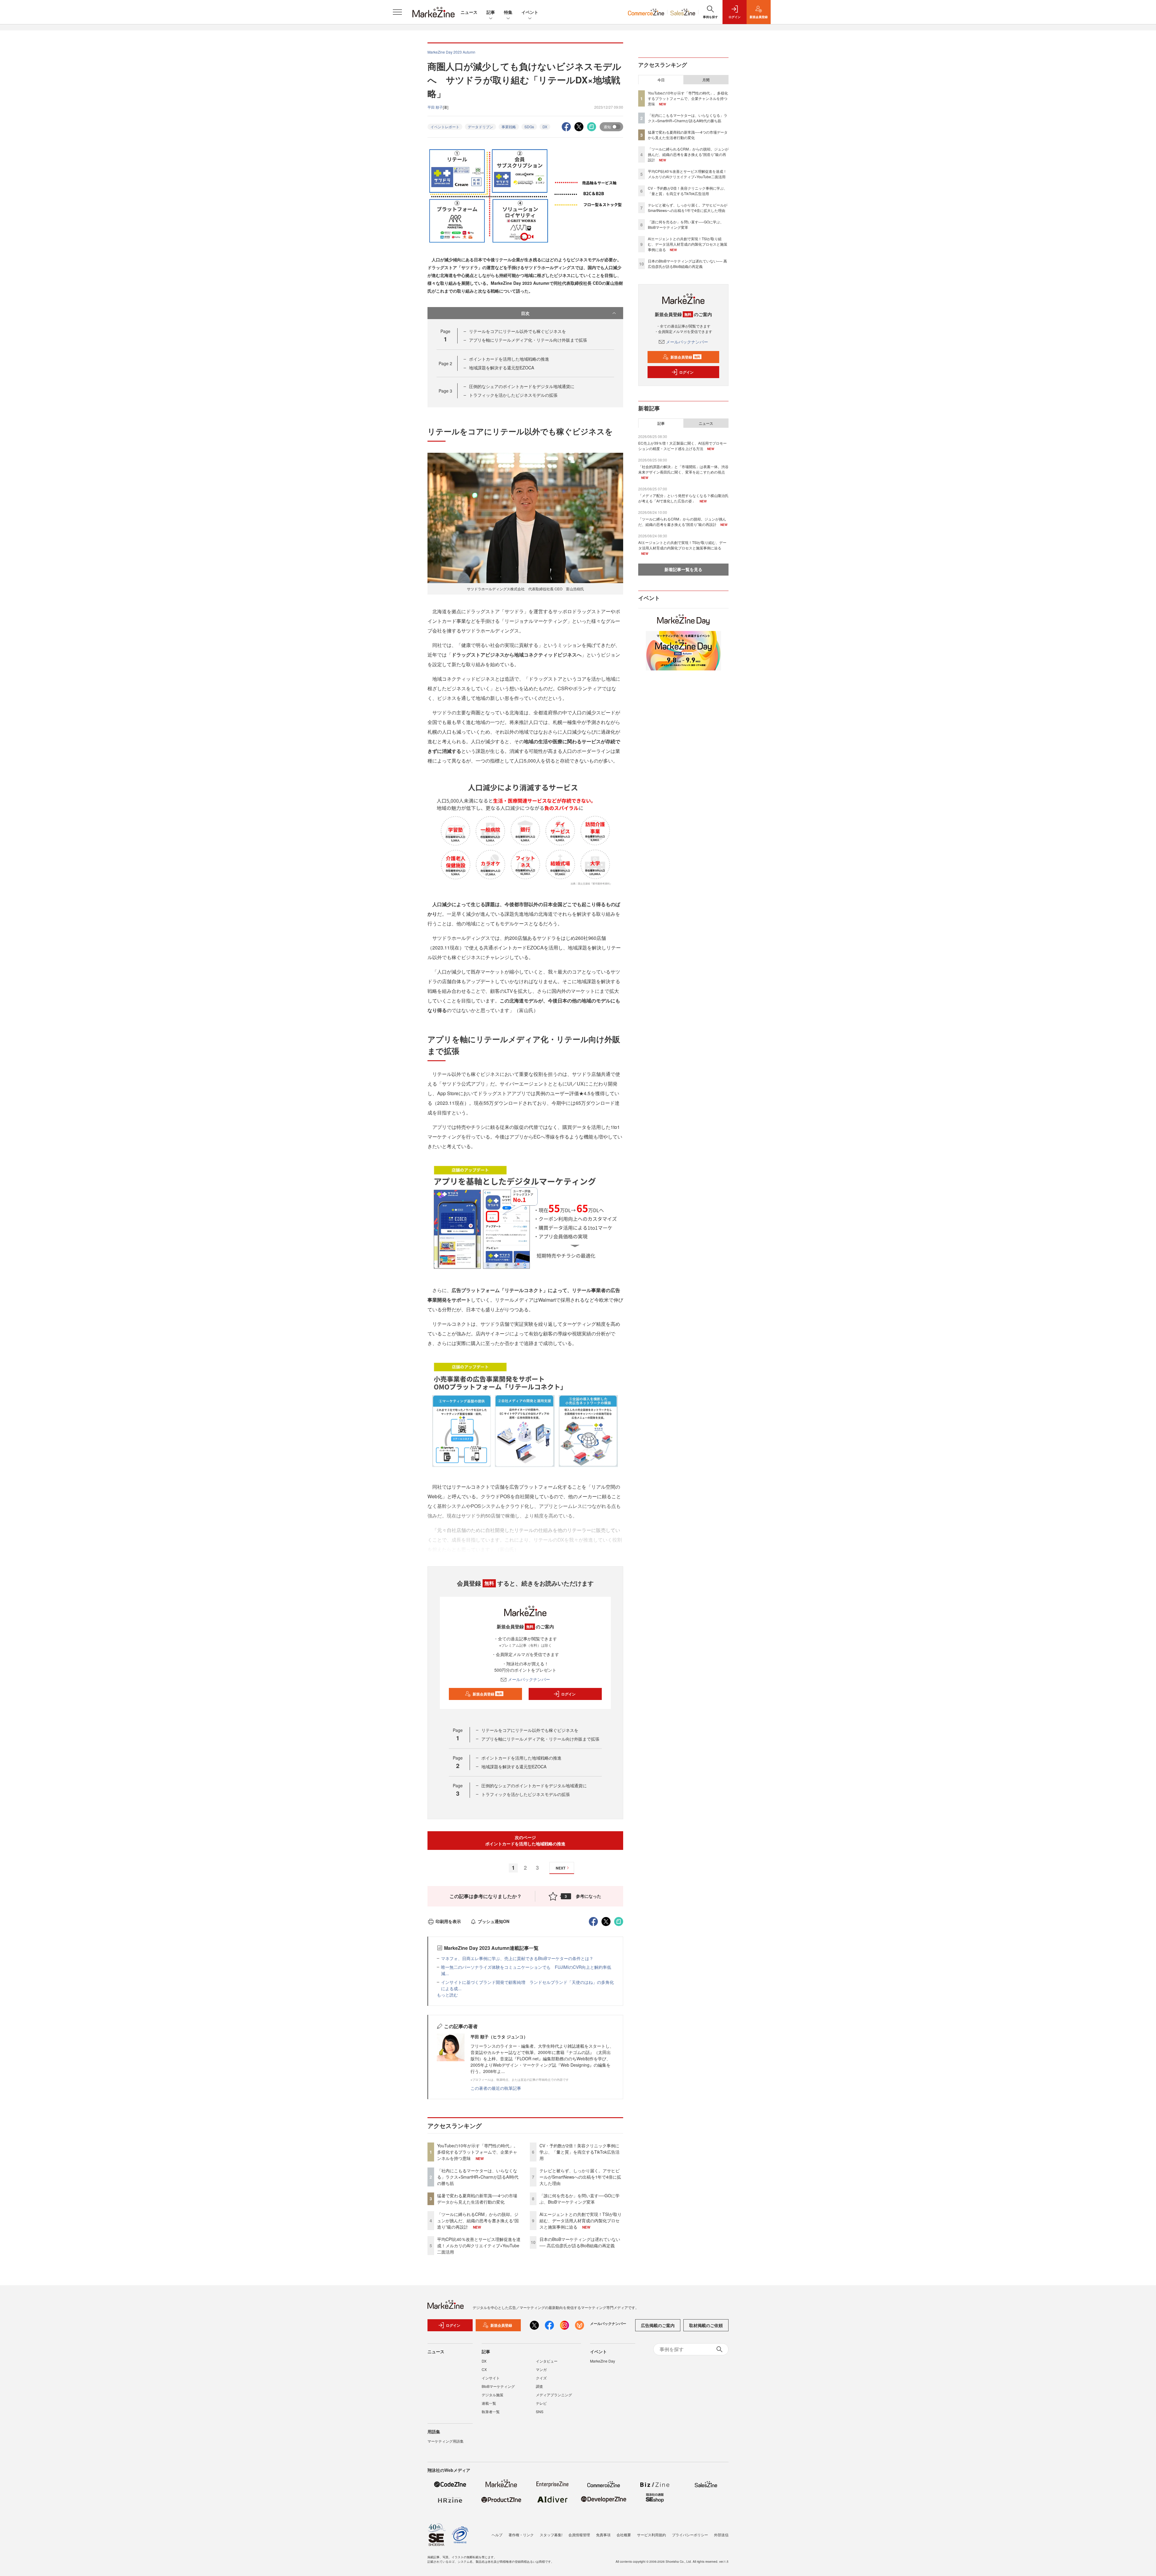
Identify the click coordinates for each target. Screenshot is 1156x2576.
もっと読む (447, 1995)
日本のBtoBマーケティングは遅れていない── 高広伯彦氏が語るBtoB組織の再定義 (580, 2242)
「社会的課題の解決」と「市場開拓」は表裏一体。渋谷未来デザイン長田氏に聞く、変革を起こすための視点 (683, 469)
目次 (525, 313)
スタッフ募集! (551, 2535)
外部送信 (721, 2535)
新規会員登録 (488, 1694)
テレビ (541, 2403)
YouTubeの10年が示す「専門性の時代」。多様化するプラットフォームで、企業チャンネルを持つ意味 (477, 2152)
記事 (491, 12)
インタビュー (547, 2361)
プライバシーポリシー (690, 2535)
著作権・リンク (521, 2535)
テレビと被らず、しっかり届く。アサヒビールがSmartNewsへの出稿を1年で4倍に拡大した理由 (580, 2177)
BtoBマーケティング (498, 2386)
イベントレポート (445, 127)
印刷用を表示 (448, 1921)
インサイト (491, 2378)
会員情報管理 (579, 2535)
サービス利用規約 (651, 2535)
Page (445, 363)
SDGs (529, 127)
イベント (530, 12)
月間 (706, 80)
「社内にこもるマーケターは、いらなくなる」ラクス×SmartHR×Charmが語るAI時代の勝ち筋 (478, 2177)
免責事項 (603, 2535)
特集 (508, 12)
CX (484, 2369)
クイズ (541, 2378)
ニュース (469, 12)
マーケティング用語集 (446, 2441)
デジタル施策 (493, 2395)
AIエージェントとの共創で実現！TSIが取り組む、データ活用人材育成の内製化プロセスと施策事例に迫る (581, 2220)
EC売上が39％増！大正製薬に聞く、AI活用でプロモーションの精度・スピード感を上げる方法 (682, 446)
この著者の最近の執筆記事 (496, 2088)
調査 (539, 2386)
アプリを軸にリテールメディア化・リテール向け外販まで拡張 (528, 340)
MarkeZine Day (603, 2361)
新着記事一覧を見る (683, 569)
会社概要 (624, 2535)
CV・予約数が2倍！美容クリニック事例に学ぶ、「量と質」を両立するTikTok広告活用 (580, 2152)
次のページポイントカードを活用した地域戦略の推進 (525, 1840)
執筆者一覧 (491, 2411)
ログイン (568, 1694)
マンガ (541, 2369)
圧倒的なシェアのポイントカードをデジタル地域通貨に (522, 386)
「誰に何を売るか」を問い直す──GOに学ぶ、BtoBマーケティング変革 (580, 2199)
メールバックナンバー (529, 1679)
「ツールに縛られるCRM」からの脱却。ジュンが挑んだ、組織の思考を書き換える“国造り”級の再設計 (478, 2220)
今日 (661, 80)
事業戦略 (509, 127)
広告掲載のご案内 (658, 2325)
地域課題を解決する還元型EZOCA (502, 368)
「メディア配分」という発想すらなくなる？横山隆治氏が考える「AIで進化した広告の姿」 (683, 498)
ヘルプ (497, 2535)
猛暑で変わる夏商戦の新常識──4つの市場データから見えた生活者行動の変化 (477, 2199)
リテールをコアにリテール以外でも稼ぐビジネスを (517, 331)
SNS (540, 2411)
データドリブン (480, 127)
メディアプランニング (554, 2395)
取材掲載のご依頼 (706, 2325)
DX (545, 127)
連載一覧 (489, 2403)
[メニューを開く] (397, 12)
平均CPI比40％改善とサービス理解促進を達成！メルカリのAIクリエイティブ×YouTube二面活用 (479, 2245)
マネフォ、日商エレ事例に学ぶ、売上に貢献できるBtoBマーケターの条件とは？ (517, 1958)
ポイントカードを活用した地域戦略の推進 (509, 359)
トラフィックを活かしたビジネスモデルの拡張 (513, 395)
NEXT (561, 1868)
